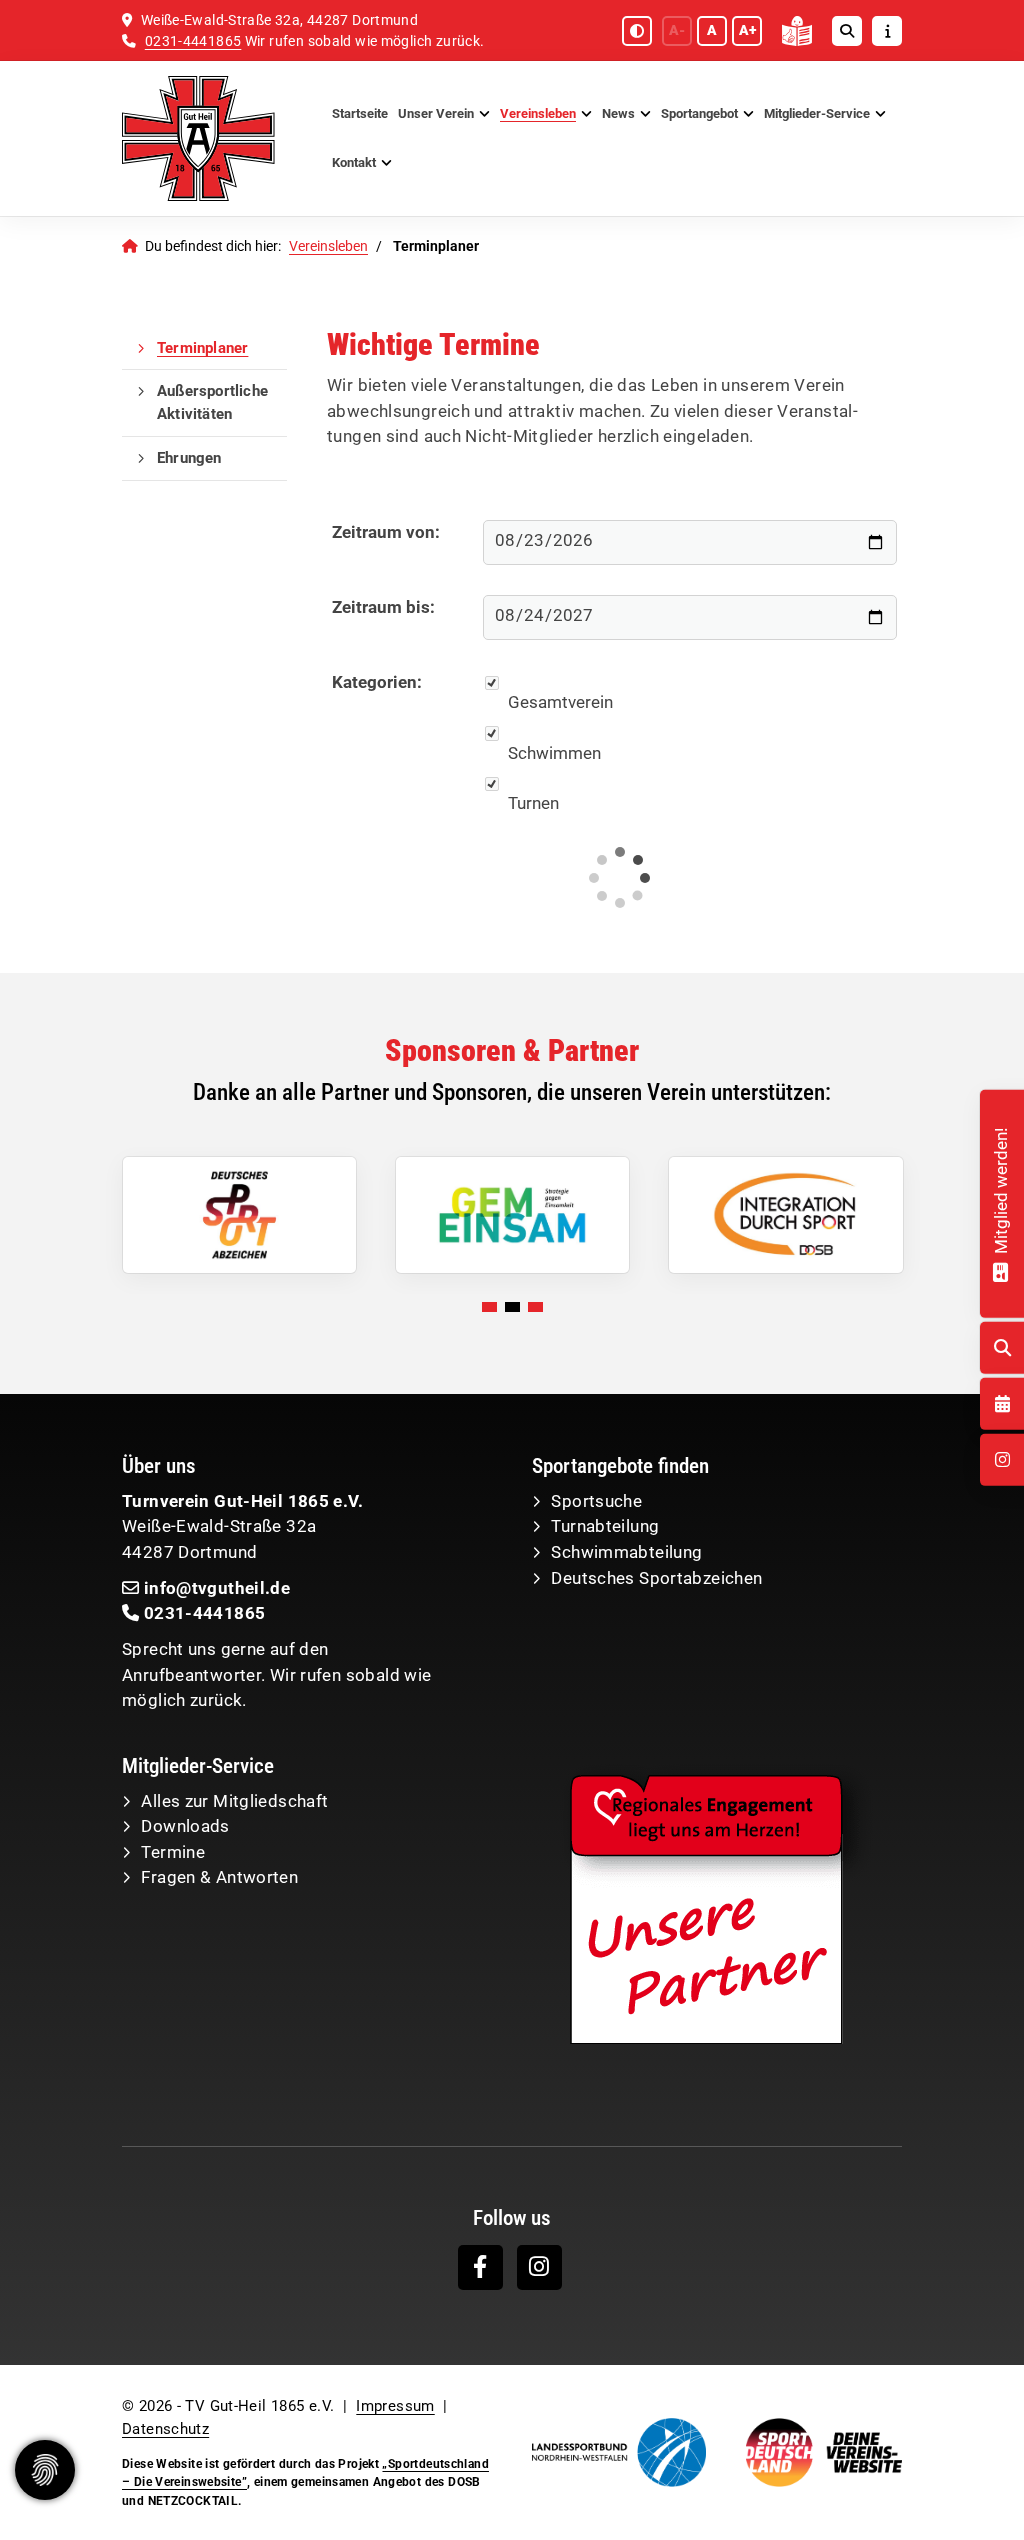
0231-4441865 (193, 41)
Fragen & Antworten (219, 1877)
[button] (489, 1307)
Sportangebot (699, 113)
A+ (747, 30)
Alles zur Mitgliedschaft (234, 1801)
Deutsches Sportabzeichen (656, 1578)
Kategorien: (377, 682)
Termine (173, 1852)
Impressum (395, 2406)
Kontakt (354, 162)
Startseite (360, 113)
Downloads (185, 1826)
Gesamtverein (560, 702)
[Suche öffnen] (847, 31)
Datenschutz (165, 2429)
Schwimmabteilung (626, 1552)
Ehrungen (189, 458)
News (618, 113)
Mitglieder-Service (817, 113)
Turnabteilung (605, 1526)
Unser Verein (436, 113)
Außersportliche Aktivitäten (212, 402)
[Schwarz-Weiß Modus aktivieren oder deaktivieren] (637, 31)
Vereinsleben (538, 113)
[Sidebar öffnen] (887, 31)
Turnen (533, 803)
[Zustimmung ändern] (45, 2470)
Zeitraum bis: (383, 607)
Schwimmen (554, 753)
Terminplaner (202, 348)
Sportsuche (596, 1501)
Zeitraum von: (386, 532)
